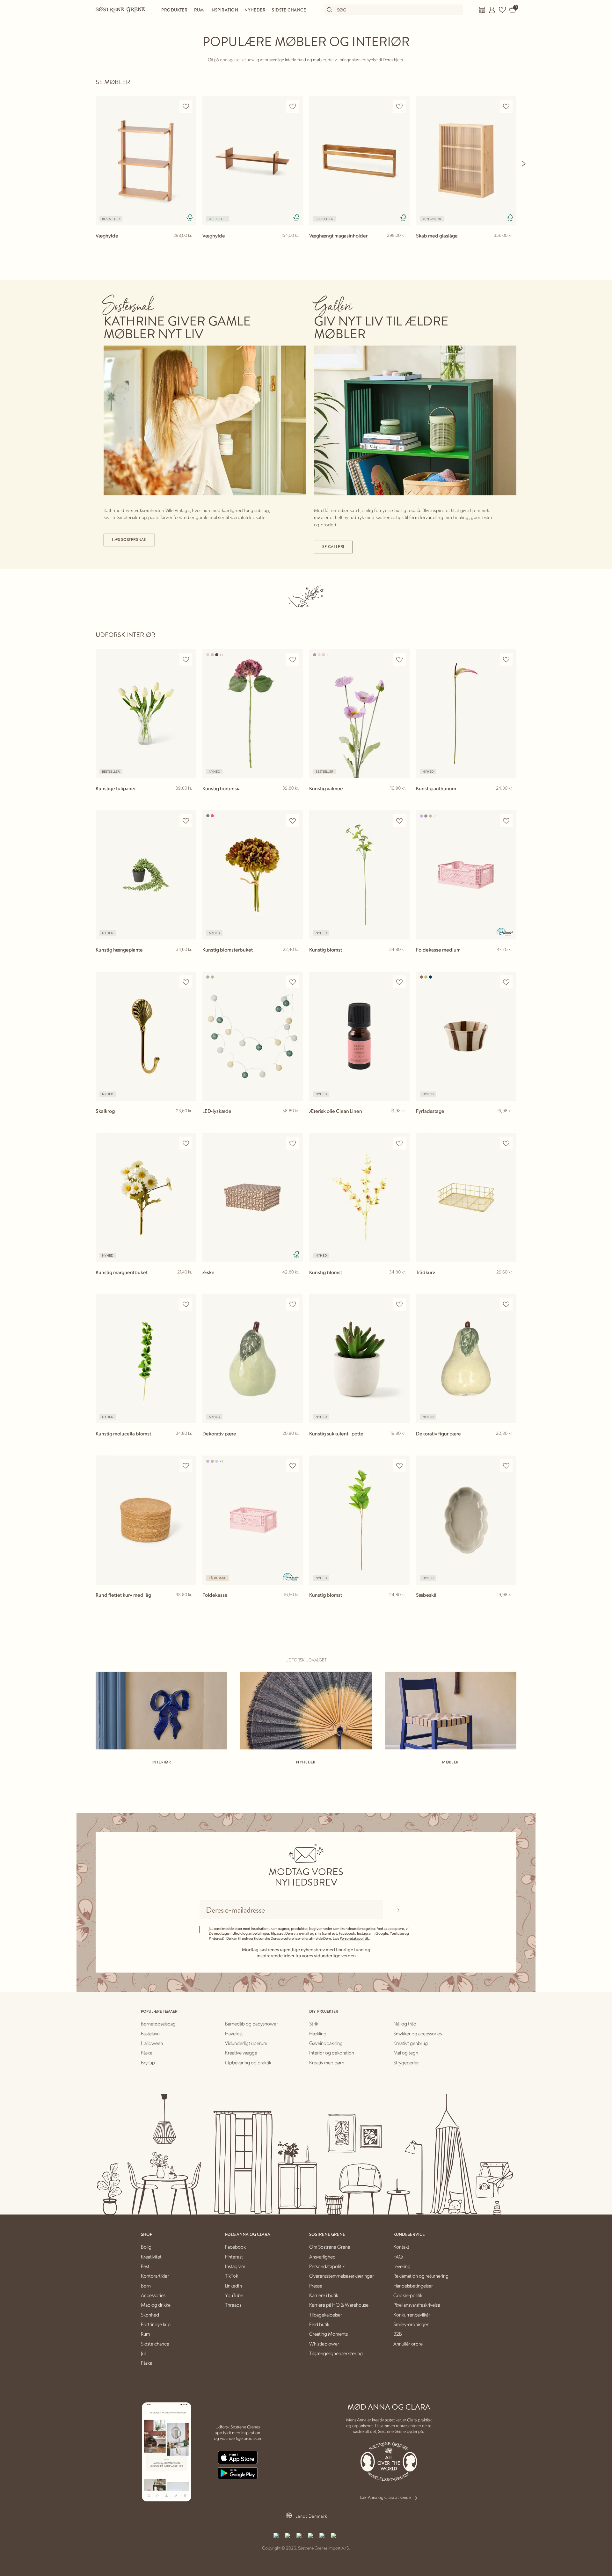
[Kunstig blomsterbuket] (253, 875)
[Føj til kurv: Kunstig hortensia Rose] (295, 799)
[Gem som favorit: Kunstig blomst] (399, 821)
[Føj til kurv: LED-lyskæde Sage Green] (295, 1121)
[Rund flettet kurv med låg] (146, 1520)
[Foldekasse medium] (466, 875)
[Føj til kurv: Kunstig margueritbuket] (188, 1282)
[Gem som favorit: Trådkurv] (506, 1143)
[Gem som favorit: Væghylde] (186, 107)
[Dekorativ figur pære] (466, 1359)
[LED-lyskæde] (253, 1036)
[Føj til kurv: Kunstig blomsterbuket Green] (295, 960)
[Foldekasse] (253, 1520)
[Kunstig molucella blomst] (146, 1359)
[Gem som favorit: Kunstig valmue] (399, 659)
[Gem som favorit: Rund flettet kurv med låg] (186, 1466)
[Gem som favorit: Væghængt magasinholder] (399, 107)
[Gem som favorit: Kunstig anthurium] (506, 659)
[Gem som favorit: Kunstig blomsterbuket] (293, 821)
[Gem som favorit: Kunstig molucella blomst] (186, 1305)
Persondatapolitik (354, 1938)
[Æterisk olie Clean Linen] (359, 1036)
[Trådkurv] (466, 1197)
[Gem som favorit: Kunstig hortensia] (293, 659)
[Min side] (492, 10)
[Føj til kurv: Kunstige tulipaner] (188, 799)
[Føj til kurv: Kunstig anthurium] (509, 799)
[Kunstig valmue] (359, 714)
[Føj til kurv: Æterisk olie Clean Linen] (402, 1121)
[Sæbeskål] (466, 1520)
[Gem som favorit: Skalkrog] (186, 982)
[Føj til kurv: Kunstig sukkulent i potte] (402, 1444)
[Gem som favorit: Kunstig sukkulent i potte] (399, 1305)
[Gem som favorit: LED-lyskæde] (293, 982)
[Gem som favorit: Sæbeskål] (506, 1466)
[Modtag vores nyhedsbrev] (398, 1910)
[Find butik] (482, 10)
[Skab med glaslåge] (466, 161)
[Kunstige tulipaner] (146, 714)
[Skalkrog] (146, 1036)
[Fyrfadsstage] (466, 1036)
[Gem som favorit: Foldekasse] (293, 1466)
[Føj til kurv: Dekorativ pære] (295, 1444)
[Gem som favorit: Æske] (293, 1143)
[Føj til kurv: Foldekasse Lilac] (295, 1605)
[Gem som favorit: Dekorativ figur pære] (506, 1305)
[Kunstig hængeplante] (146, 875)
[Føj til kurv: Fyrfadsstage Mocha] (509, 1121)
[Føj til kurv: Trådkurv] (509, 1282)
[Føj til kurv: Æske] (295, 1282)
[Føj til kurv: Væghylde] (188, 246)
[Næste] (524, 164)
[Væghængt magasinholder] (359, 161)
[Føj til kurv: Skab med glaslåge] (509, 246)
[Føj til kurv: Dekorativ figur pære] (509, 1444)
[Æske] (253, 1197)
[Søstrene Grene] (120, 10)
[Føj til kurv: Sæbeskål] (509, 1605)
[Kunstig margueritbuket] (146, 1197)
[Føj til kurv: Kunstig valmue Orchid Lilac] (402, 799)
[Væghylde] (146, 161)
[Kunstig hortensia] (253, 714)
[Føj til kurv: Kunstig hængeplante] (188, 960)
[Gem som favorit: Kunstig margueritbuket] (186, 1143)
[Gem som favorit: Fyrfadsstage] (506, 982)
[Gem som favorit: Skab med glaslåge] (506, 107)
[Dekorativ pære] (253, 1359)
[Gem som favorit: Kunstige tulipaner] (186, 659)
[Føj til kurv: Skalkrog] (188, 1121)
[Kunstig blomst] (359, 875)
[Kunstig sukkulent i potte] (359, 1359)
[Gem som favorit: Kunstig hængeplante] (186, 821)
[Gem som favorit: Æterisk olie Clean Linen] (399, 982)
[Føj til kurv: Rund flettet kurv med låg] (188, 1605)
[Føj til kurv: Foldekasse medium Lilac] (509, 960)
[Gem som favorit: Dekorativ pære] (293, 1305)
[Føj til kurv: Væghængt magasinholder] (402, 246)
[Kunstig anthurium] (466, 714)
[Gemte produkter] (502, 10)
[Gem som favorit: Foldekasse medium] (506, 821)
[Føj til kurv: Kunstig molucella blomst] (188, 1444)
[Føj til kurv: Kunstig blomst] (402, 960)
